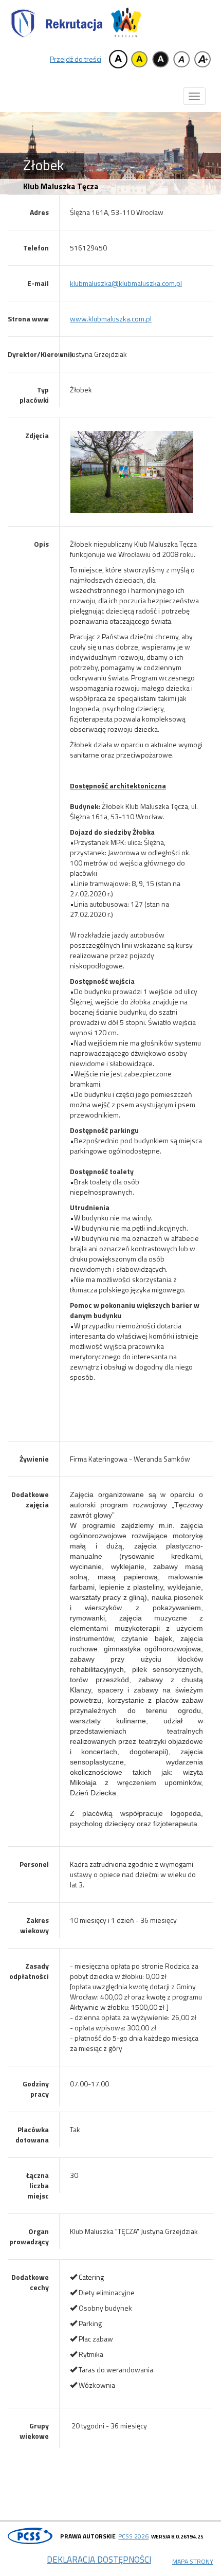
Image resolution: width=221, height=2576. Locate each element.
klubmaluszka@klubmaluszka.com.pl (126, 283)
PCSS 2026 (133, 2536)
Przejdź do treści (76, 59)
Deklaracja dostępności (99, 2560)
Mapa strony (193, 2561)
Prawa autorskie (88, 2536)
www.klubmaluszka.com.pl (111, 319)
